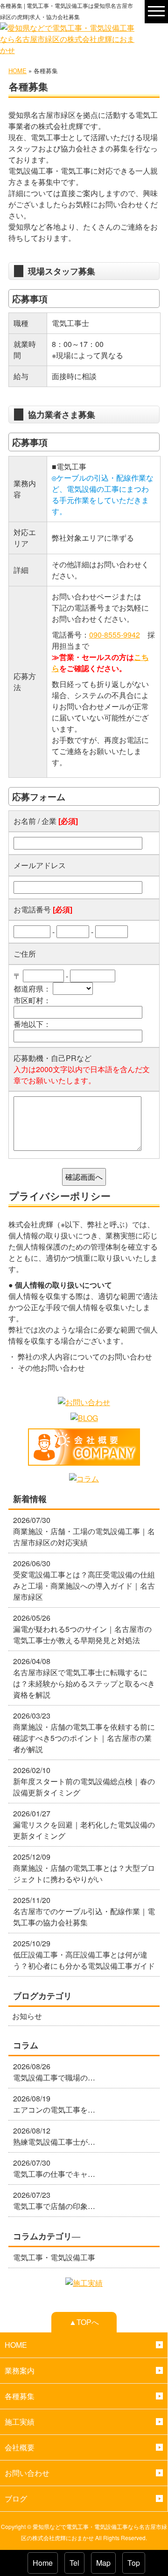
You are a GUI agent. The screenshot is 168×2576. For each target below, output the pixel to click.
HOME (17, 71)
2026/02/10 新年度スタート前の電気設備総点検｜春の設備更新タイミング (84, 1781)
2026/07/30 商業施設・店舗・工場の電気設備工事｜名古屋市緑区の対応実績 (84, 1531)
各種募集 (20, 2396)
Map (103, 2563)
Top (134, 2563)
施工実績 (20, 2422)
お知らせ (27, 2016)
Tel (74, 2563)
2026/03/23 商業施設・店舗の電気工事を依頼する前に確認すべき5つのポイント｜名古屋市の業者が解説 (84, 1732)
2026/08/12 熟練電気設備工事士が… (54, 2136)
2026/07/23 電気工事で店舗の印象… (54, 2200)
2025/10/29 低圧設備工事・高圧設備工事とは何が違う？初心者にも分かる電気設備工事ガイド (84, 1954)
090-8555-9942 (115, 635)
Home (43, 2563)
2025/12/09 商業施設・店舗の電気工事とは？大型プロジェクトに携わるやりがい (84, 1868)
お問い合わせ (27, 2473)
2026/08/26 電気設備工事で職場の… (54, 2072)
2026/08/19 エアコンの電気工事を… (54, 2104)
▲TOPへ (84, 2322)
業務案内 (20, 2370)
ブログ (16, 2498)
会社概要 (20, 2447)
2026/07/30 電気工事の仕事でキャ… (54, 2168)
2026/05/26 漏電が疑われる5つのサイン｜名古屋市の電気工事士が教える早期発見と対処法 (82, 1629)
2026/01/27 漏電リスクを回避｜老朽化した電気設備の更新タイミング (84, 1825)
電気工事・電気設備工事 (54, 2257)
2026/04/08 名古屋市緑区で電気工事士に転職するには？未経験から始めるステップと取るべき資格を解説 (84, 1678)
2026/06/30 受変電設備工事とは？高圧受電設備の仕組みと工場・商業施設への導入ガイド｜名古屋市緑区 (84, 1580)
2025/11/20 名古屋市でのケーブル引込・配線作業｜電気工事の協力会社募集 (84, 1911)
